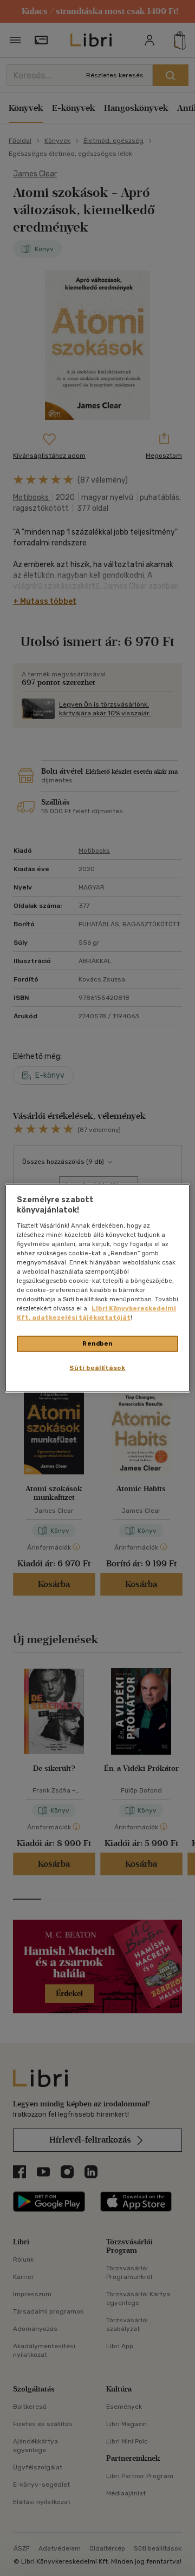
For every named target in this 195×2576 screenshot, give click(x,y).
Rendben (97, 1343)
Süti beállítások (97, 1368)
